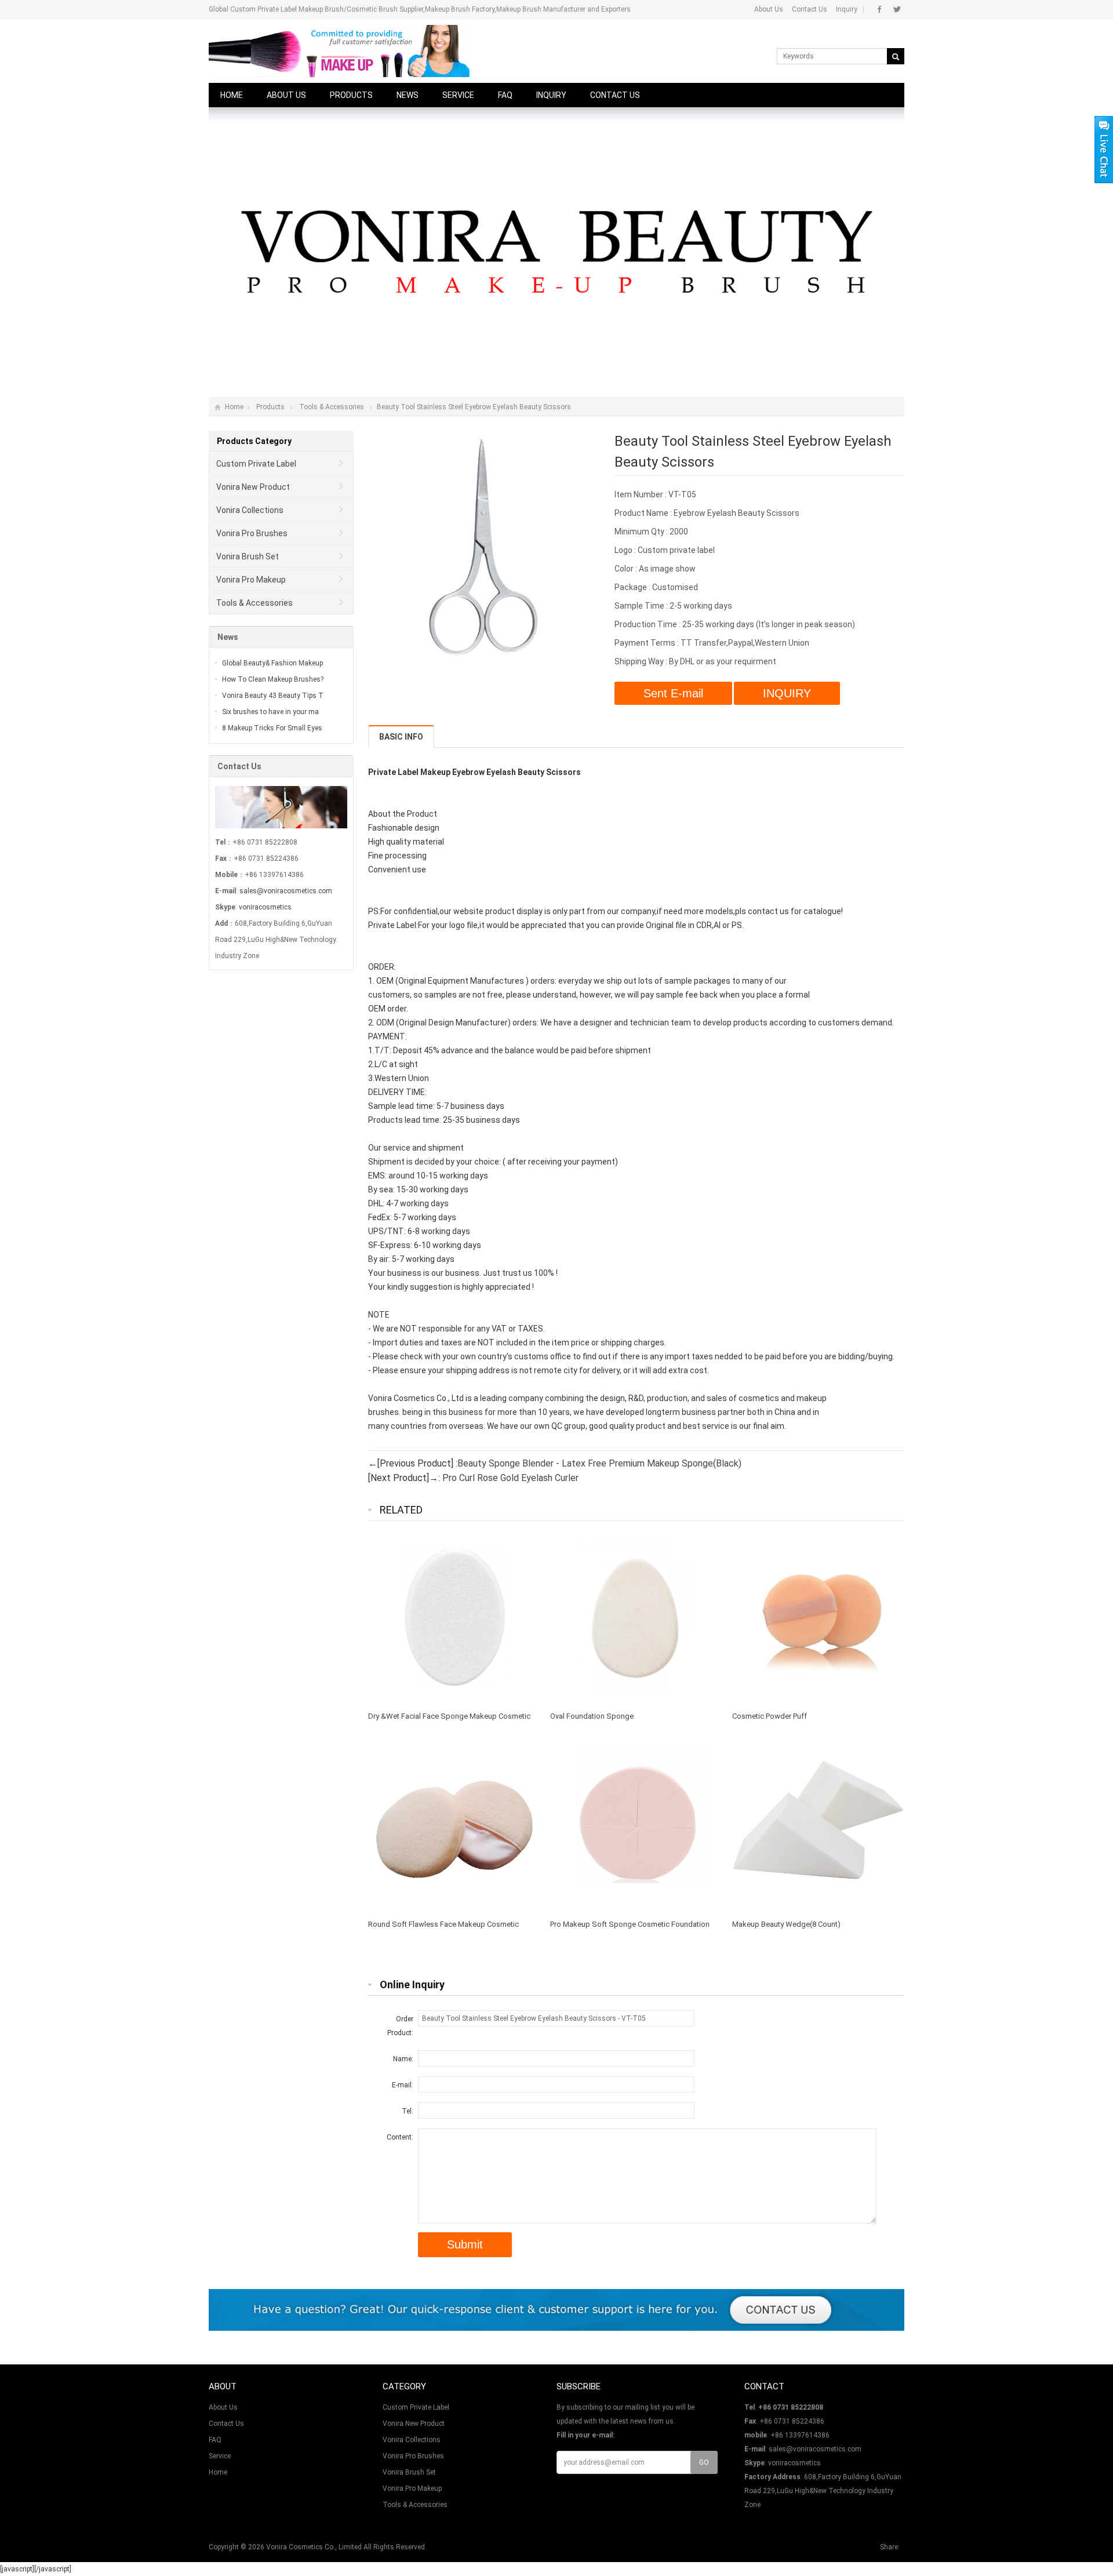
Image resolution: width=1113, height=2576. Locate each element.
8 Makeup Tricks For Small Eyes (272, 728)
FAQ (505, 95)
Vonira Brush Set (248, 556)
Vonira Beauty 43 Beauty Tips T (273, 696)
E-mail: (403, 2085)
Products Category (254, 441)
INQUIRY (787, 693)
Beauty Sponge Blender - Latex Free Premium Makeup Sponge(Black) (599, 1463)
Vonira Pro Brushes (252, 533)
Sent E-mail (673, 693)
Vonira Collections (250, 510)
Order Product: (400, 2026)
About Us (769, 9)
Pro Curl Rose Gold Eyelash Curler (510, 1478)
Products (351, 95)
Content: (400, 2137)
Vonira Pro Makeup (251, 580)
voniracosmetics (265, 907)
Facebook (880, 9)
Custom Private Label (256, 464)
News (408, 95)
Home (232, 95)
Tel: (408, 2111)
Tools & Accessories (332, 407)
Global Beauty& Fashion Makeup (272, 663)
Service (458, 95)
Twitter (897, 9)
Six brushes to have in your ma (270, 712)
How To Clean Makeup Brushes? (273, 679)
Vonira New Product (253, 487)
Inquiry (847, 9)
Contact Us (810, 9)
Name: (403, 2059)
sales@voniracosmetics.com (286, 891)
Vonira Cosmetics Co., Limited (314, 2547)
